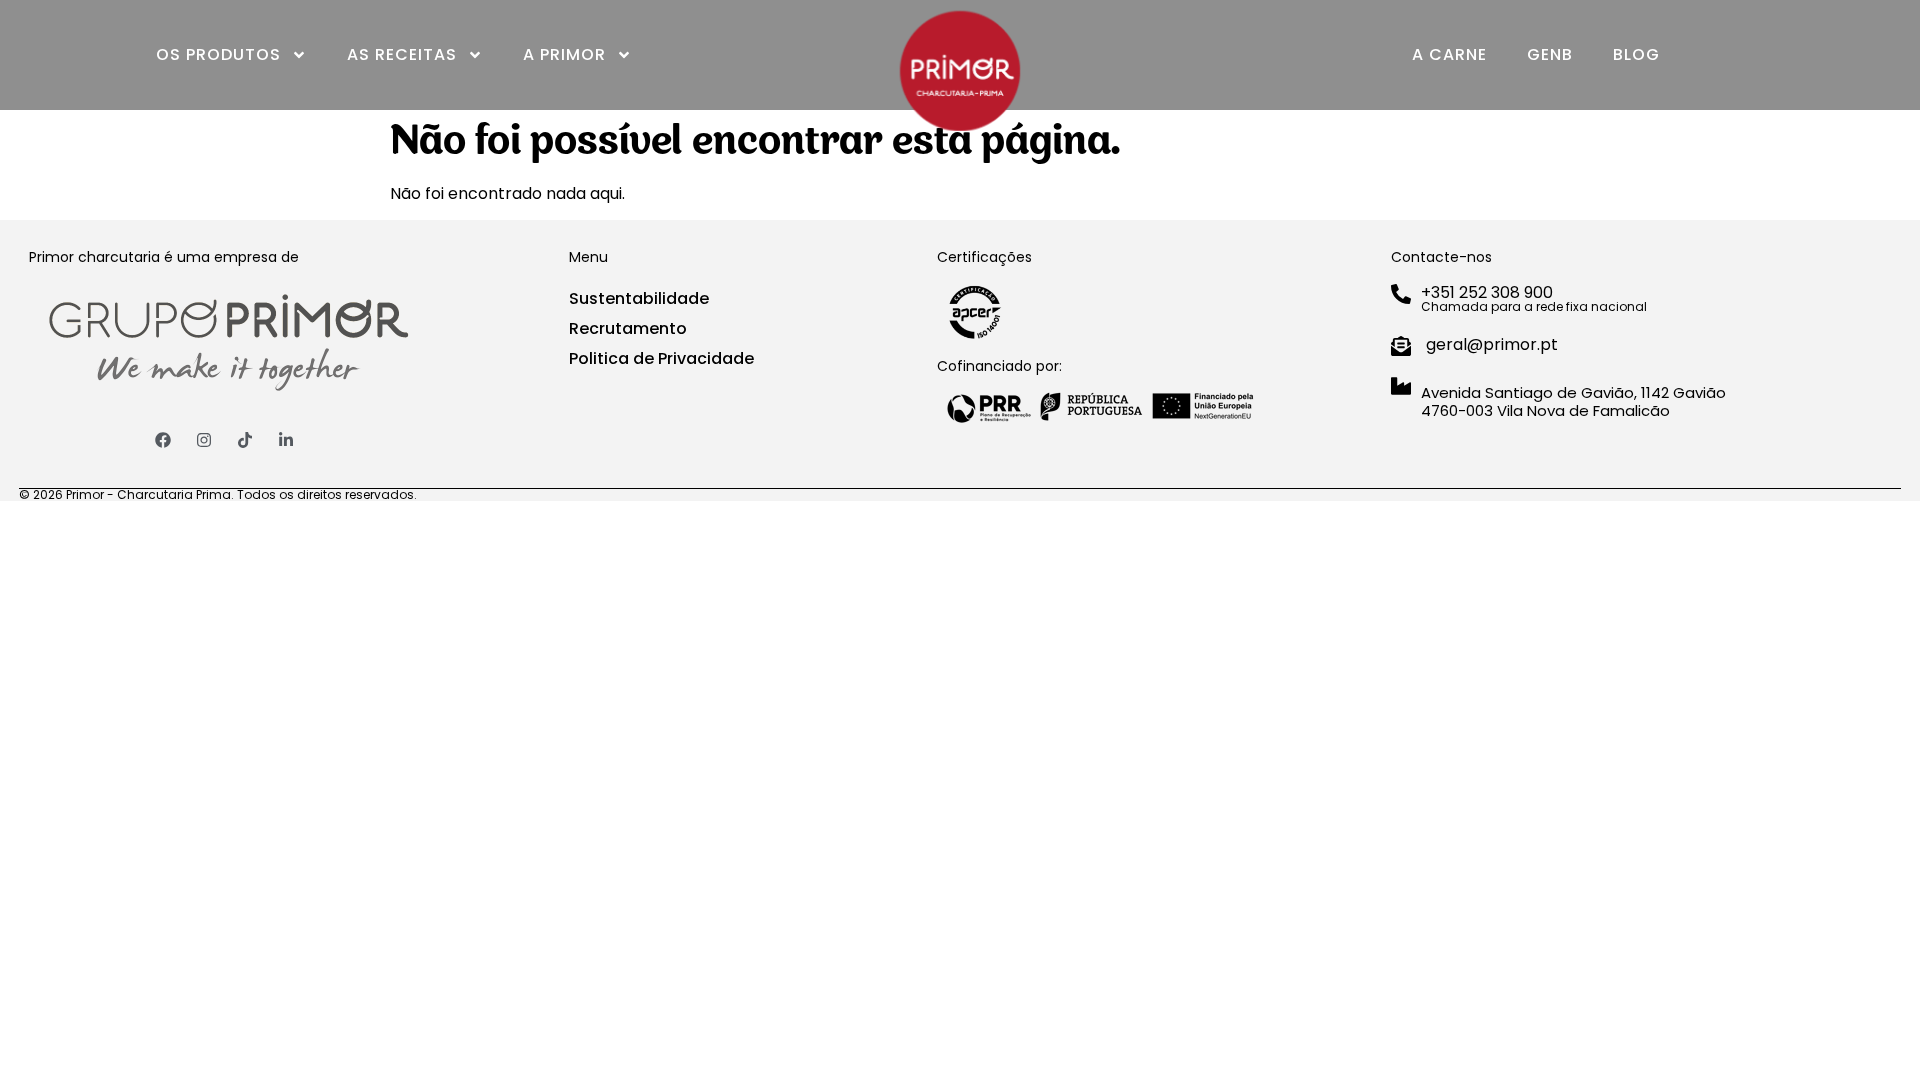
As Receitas (402, 54)
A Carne (1449, 54)
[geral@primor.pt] (1401, 346)
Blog (1636, 54)
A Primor (564, 54)
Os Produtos (218, 54)
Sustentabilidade (639, 298)
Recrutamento (628, 328)
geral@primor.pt (1492, 344)
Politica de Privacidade (661, 358)
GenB (1550, 54)
